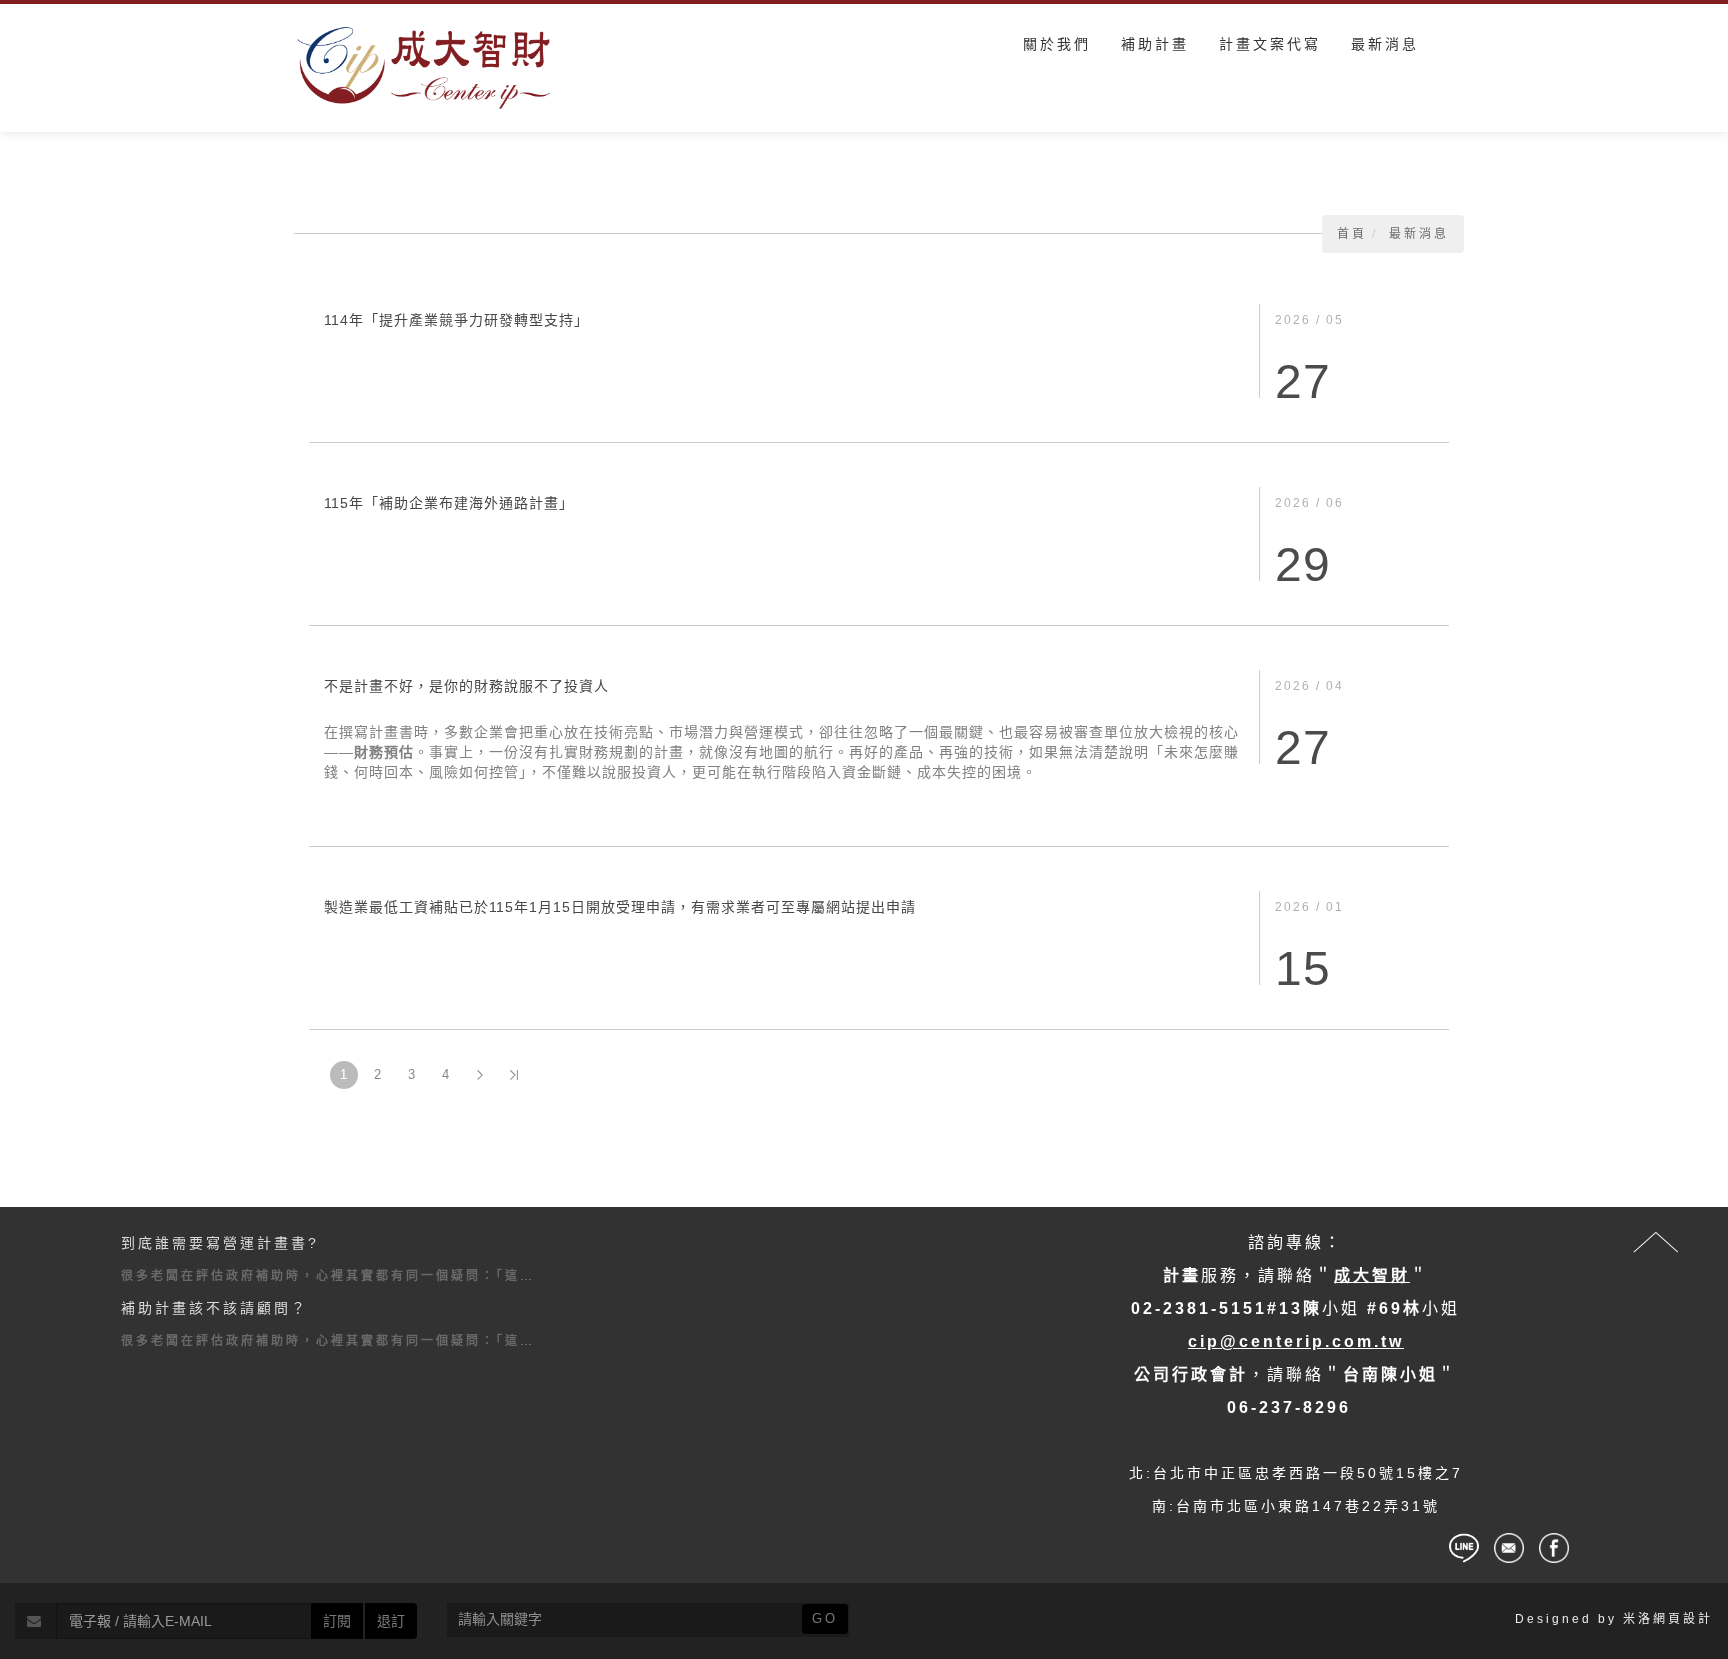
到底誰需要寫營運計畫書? (220, 1243)
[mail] (1509, 1548)
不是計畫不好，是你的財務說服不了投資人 (466, 686)
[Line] (1464, 1548)
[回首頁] (424, 68)
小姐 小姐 (1295, 1308)
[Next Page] (480, 1075)
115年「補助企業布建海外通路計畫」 (449, 503)
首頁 (1352, 234)
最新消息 (1419, 234)
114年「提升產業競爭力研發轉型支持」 (456, 320)
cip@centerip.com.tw (1296, 1341)
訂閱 (337, 1621)
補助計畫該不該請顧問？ (214, 1308)
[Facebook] (1554, 1548)
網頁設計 (1683, 1619)
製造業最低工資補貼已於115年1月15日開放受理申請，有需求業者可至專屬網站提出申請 (620, 907)
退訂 (391, 1621)
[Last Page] (514, 1075)
